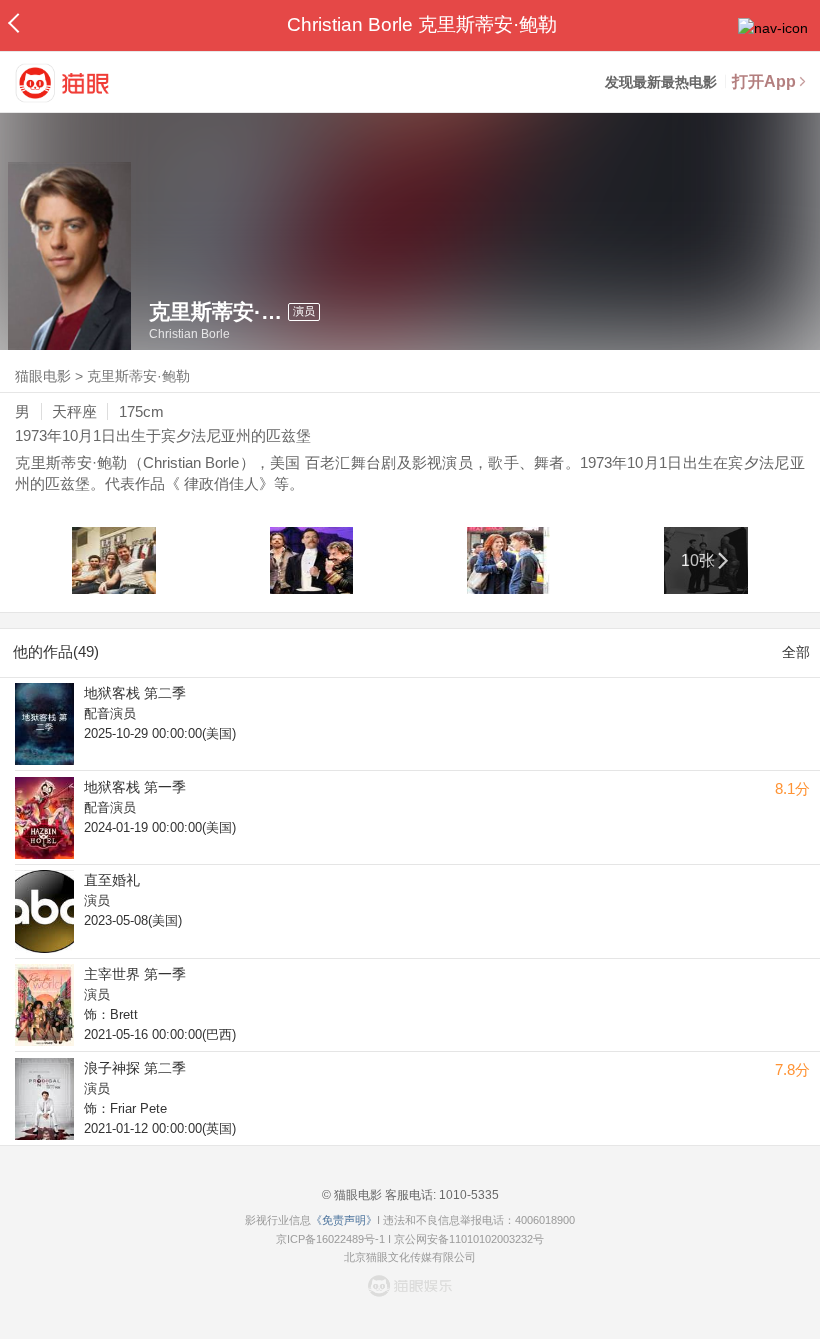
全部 (796, 652)
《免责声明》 (344, 1220)
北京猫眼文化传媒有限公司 (410, 1257)
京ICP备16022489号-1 (330, 1239)
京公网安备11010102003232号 (469, 1239)
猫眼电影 (43, 376)
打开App (764, 81)
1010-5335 (467, 1195)
